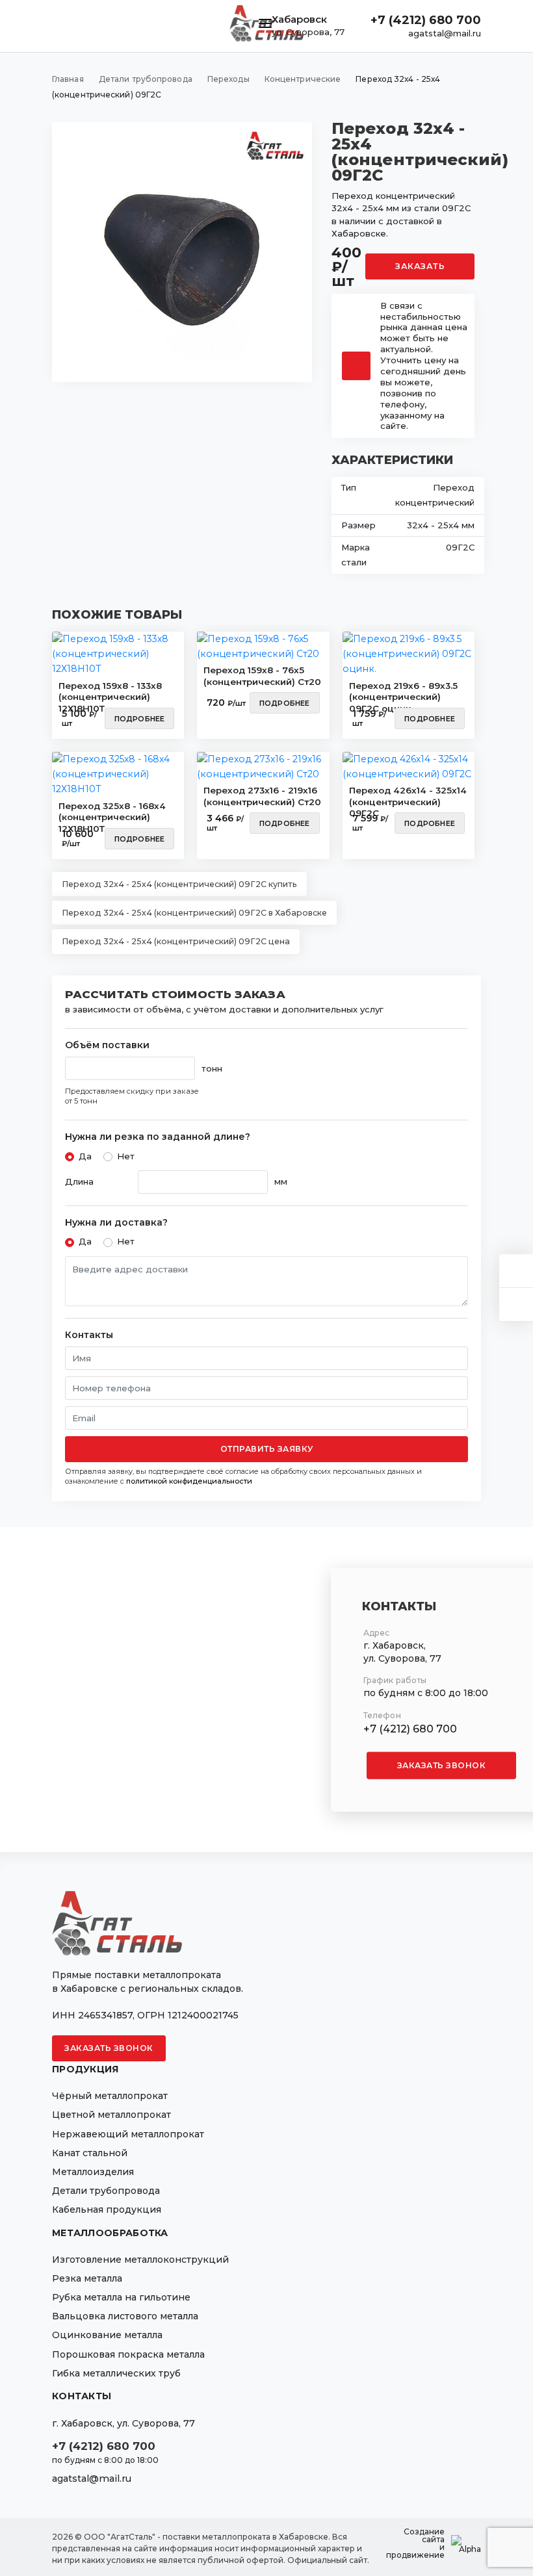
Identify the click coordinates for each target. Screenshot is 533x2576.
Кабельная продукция (107, 2209)
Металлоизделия (93, 2172)
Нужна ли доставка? (116, 1223)
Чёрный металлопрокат (110, 2096)
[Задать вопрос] (516, 1271)
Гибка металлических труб (116, 2373)
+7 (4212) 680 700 (426, 20)
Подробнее (140, 719)
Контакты (89, 1335)
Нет (126, 1156)
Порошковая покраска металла (128, 2354)
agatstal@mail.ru (445, 33)
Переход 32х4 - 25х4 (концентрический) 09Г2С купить (179, 884)
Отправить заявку (267, 1449)
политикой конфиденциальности (189, 1481)
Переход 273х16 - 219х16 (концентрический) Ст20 (262, 796)
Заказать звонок (442, 1765)
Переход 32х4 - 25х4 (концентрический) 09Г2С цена (176, 941)
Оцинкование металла (107, 2335)
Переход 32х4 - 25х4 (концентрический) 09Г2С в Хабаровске (194, 913)
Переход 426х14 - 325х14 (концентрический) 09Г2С (408, 798)
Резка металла (87, 2278)
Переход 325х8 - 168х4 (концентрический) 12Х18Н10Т (112, 814)
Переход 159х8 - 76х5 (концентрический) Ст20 (262, 676)
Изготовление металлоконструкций (140, 2260)
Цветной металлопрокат (111, 2115)
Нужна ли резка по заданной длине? (158, 1137)
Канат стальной (90, 2153)
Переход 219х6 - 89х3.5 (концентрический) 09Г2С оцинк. (403, 693)
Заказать (420, 266)
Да (85, 1156)
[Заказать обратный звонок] (516, 1305)
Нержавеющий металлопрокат (128, 2134)
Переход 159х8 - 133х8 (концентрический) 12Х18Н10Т (110, 693)
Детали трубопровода (106, 2191)
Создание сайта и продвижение (415, 2544)
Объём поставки (107, 1045)
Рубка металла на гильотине (121, 2297)
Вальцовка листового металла (125, 2316)
